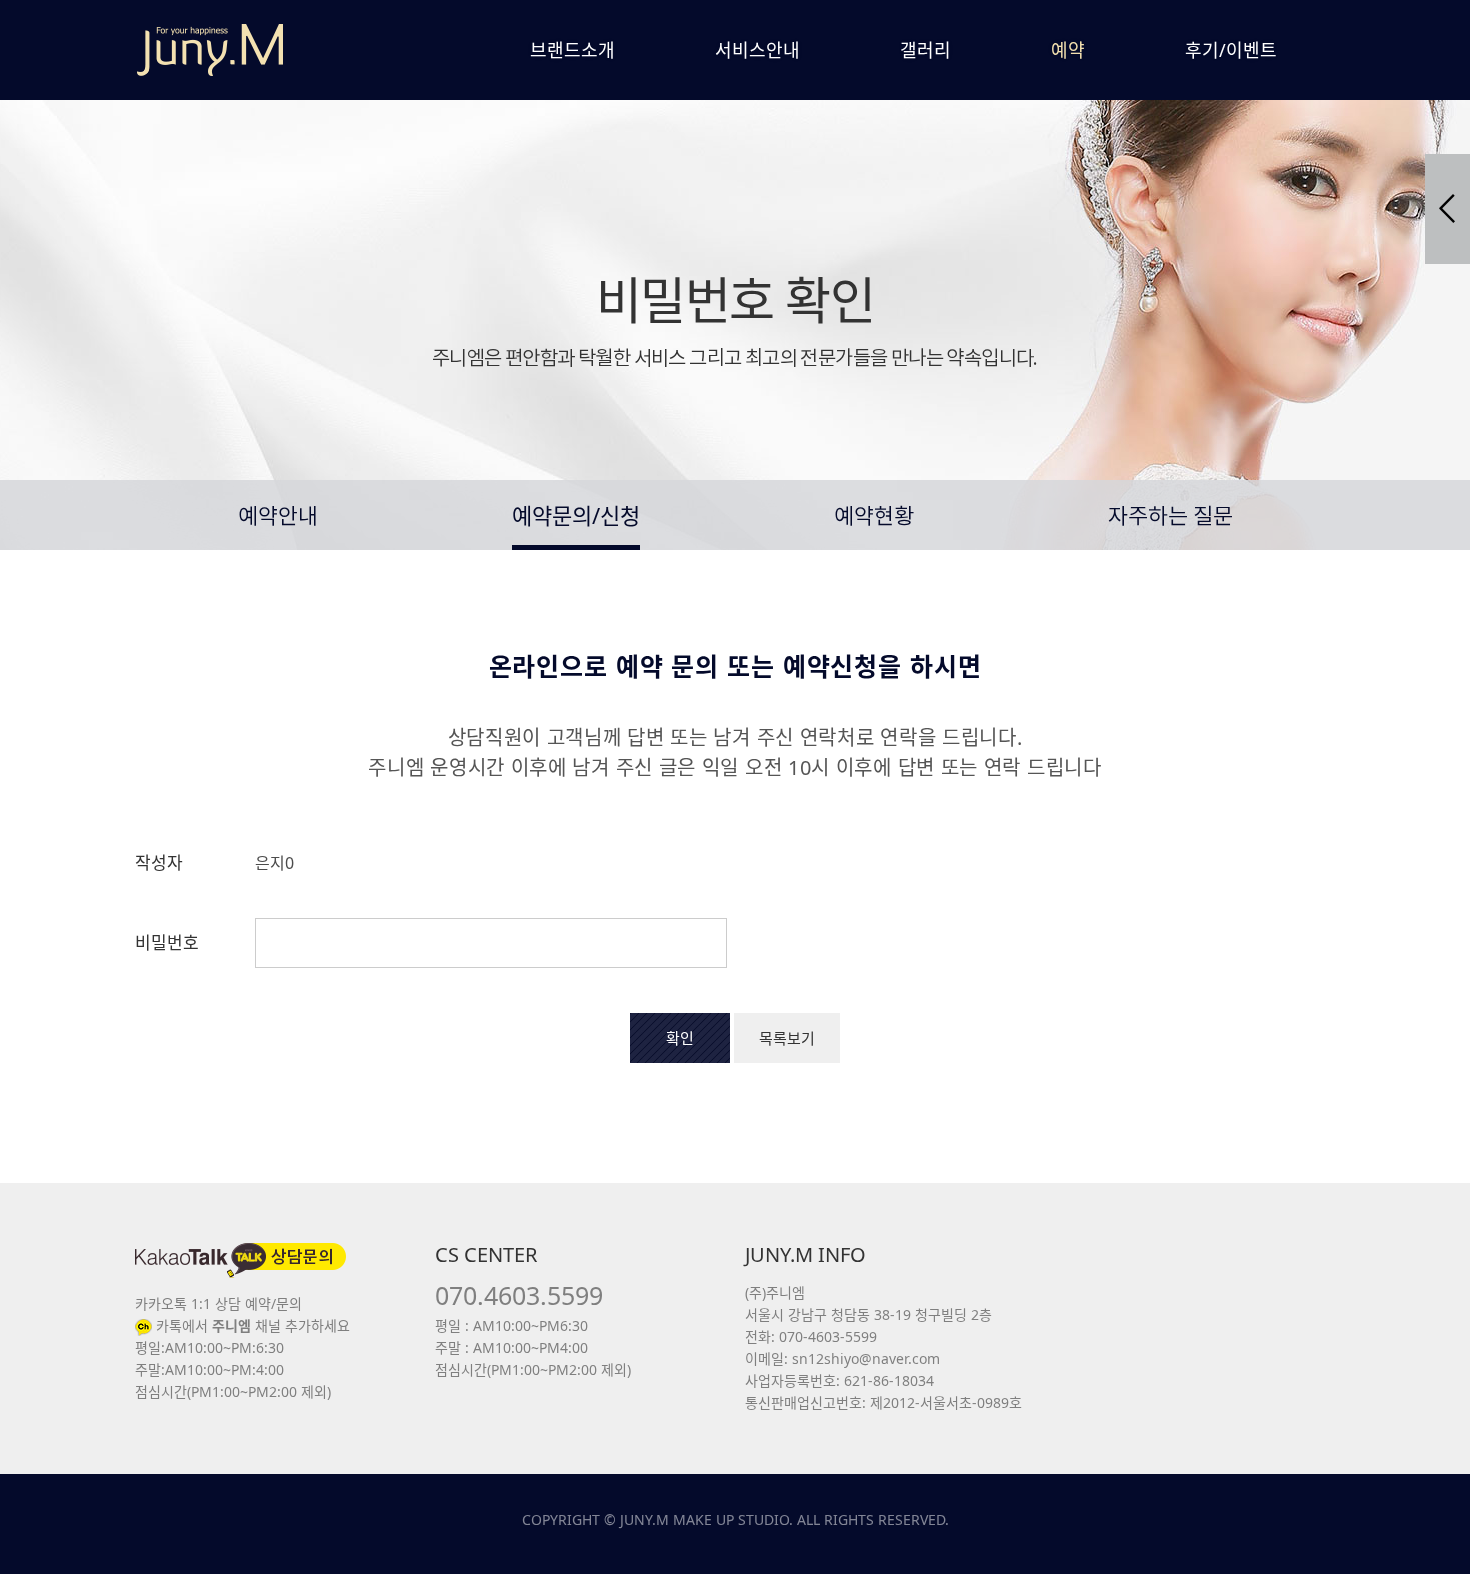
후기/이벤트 (1231, 50)
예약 (1068, 50)
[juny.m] (210, 50)
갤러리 (925, 50)
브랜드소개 (572, 50)
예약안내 (278, 517)
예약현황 (874, 517)
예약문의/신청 (576, 515)
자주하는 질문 (1170, 517)
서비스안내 (757, 50)
